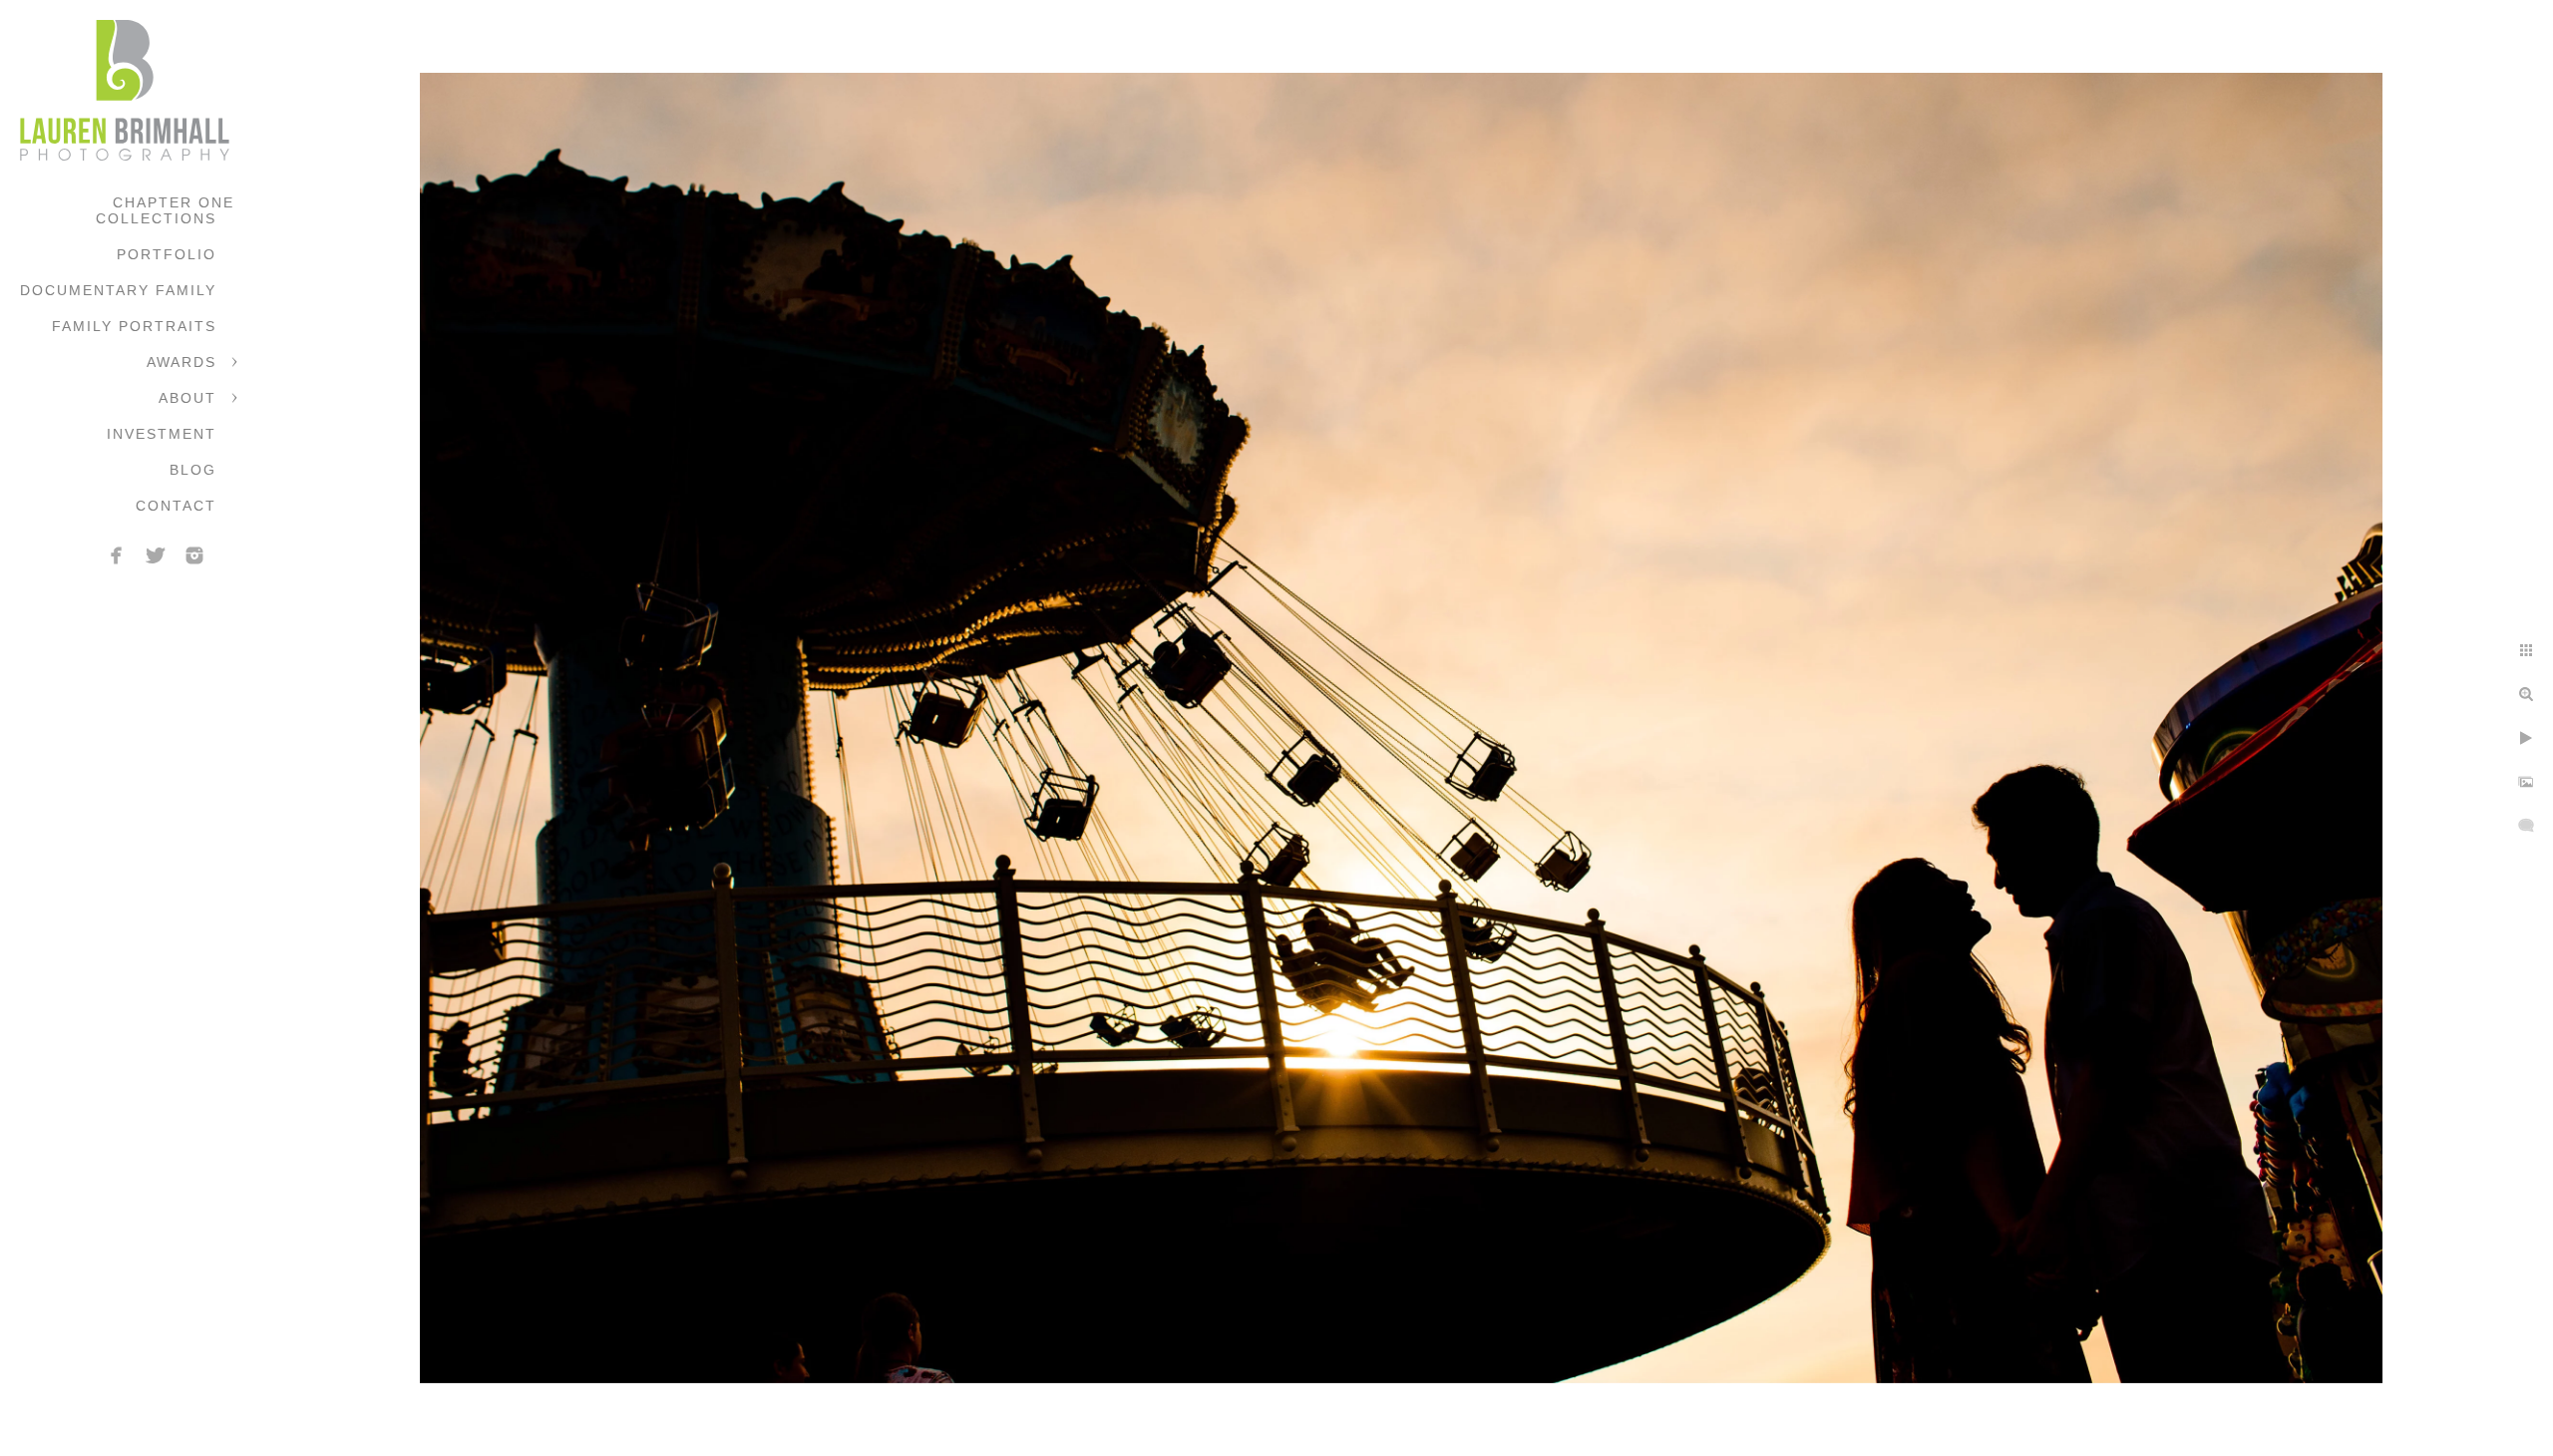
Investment (162, 434)
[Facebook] (117, 555)
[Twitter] (156, 555)
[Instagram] (194, 555)
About (187, 398)
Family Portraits (134, 326)
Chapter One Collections (165, 210)
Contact (176, 506)
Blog (193, 470)
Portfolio (167, 254)
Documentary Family (118, 290)
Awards (182, 362)
